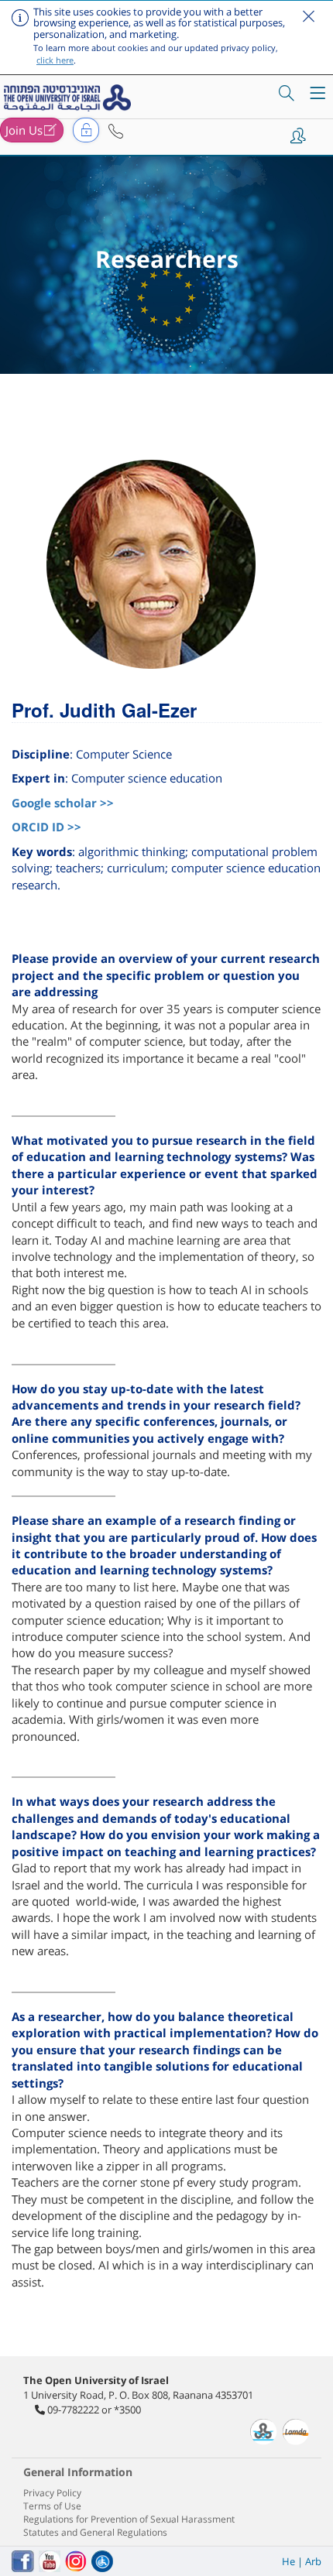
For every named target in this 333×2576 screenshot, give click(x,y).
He (288, 2561)
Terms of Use (52, 2506)
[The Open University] (69, 97)
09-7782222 (73, 2410)
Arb (313, 2561)
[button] (116, 132)
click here (55, 60)
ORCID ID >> (46, 827)
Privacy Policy (52, 2493)
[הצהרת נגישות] (102, 2561)
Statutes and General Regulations (95, 2532)
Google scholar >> (63, 803)
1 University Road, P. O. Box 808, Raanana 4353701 (138, 2395)
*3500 (127, 2410)
